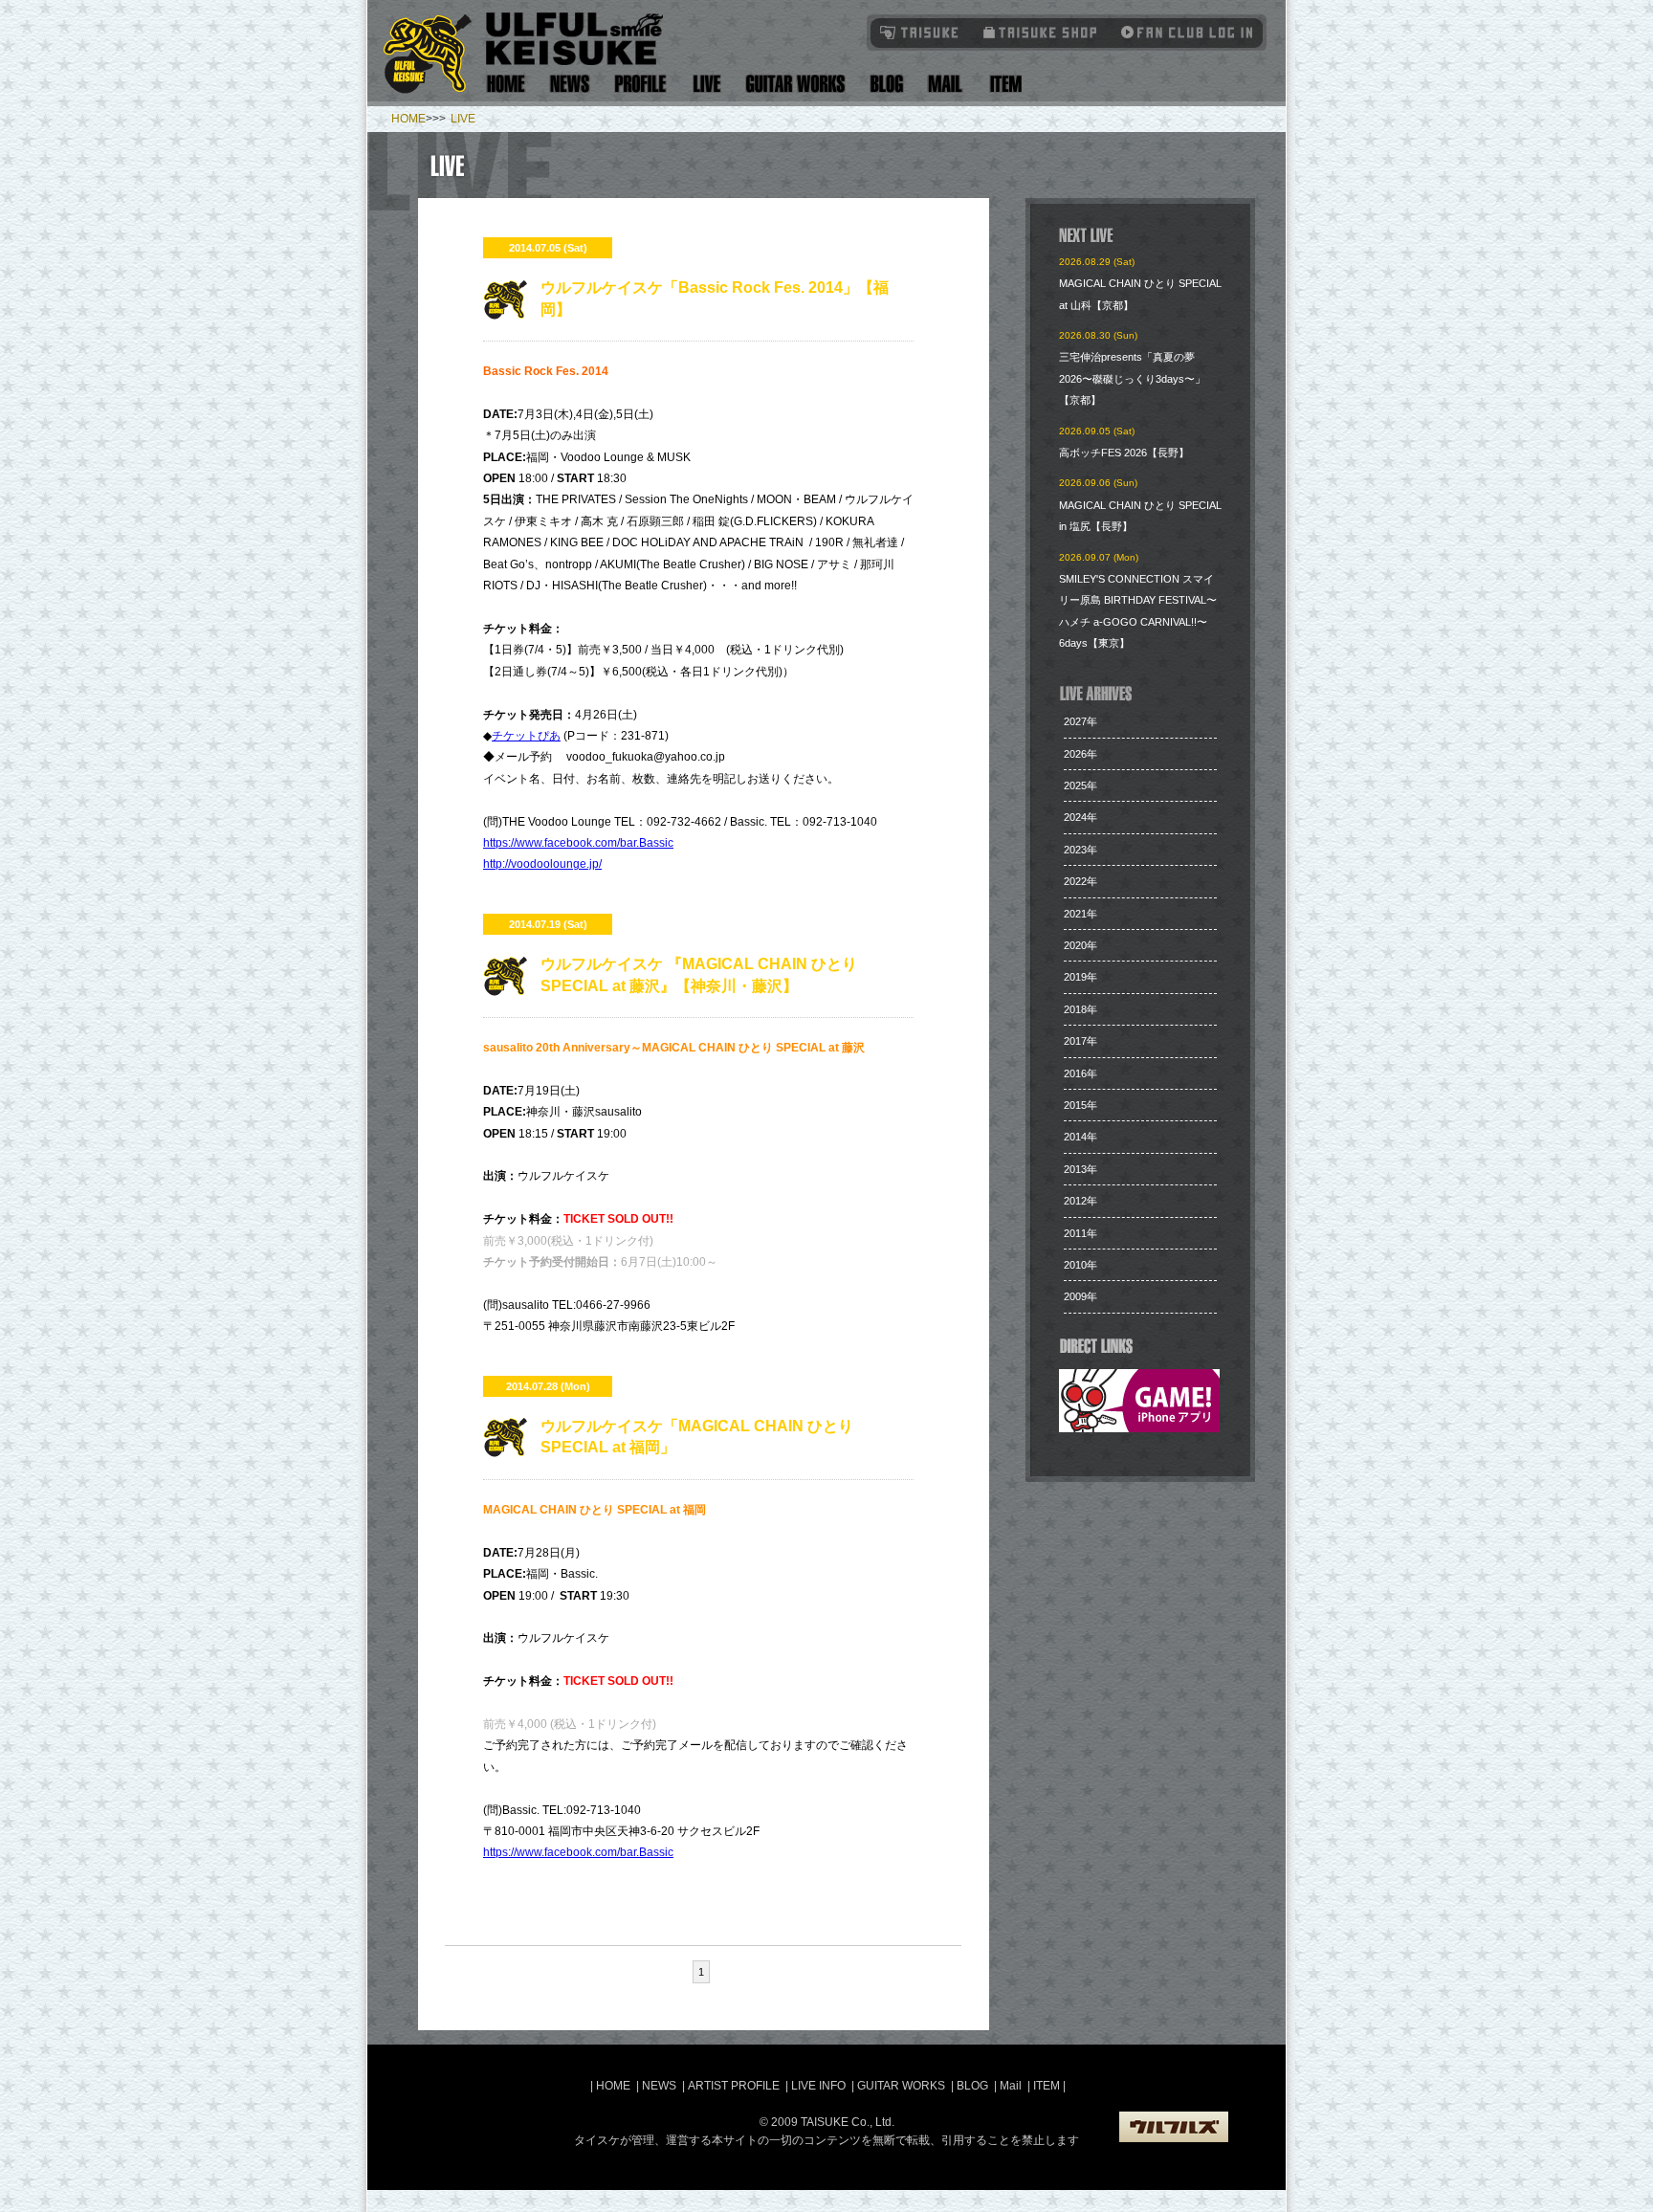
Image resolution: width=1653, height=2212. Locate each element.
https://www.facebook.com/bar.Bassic (578, 843)
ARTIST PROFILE (734, 2086)
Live (706, 84)
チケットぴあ (526, 736)
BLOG (972, 2086)
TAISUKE (920, 32)
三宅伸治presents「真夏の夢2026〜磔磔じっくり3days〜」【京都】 (1132, 378)
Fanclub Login (1182, 32)
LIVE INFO (818, 2086)
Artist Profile (641, 84)
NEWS (659, 2086)
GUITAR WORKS (901, 2086)
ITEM (1048, 2086)
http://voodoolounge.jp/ (542, 864)
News (570, 84)
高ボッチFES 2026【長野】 (1124, 453)
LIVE (463, 119)
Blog (887, 84)
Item (1003, 84)
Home (506, 84)
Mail (945, 84)
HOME (408, 119)
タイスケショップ (1040, 32)
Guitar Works (795, 84)
